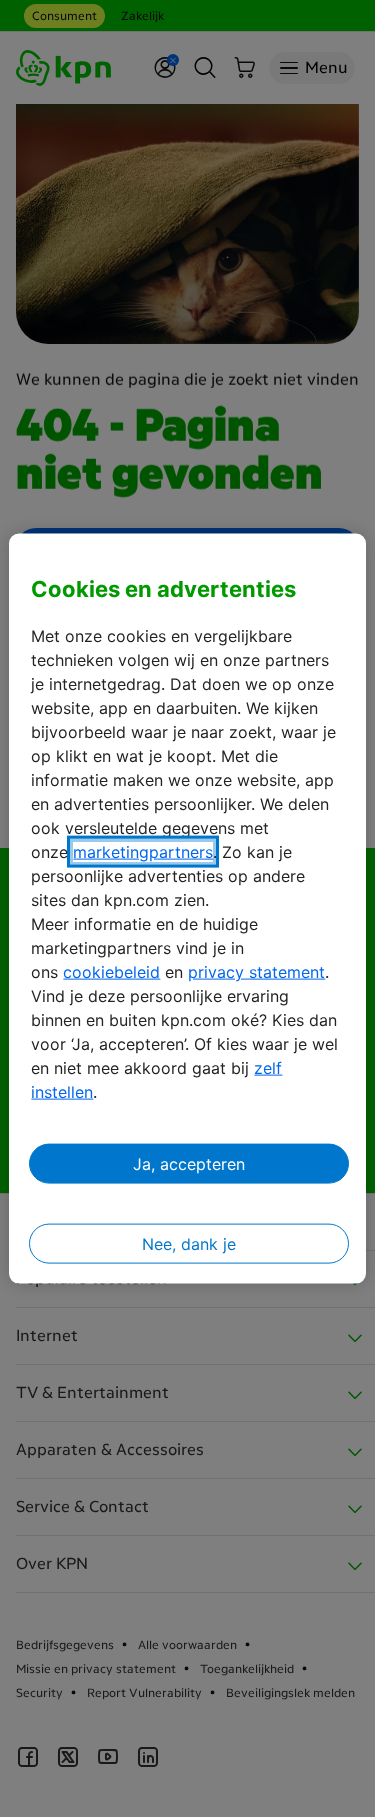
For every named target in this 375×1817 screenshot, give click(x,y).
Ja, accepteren (189, 1164)
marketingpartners (143, 852)
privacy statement (256, 972)
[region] (187, 908)
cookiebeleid (111, 972)
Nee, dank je (189, 1244)
